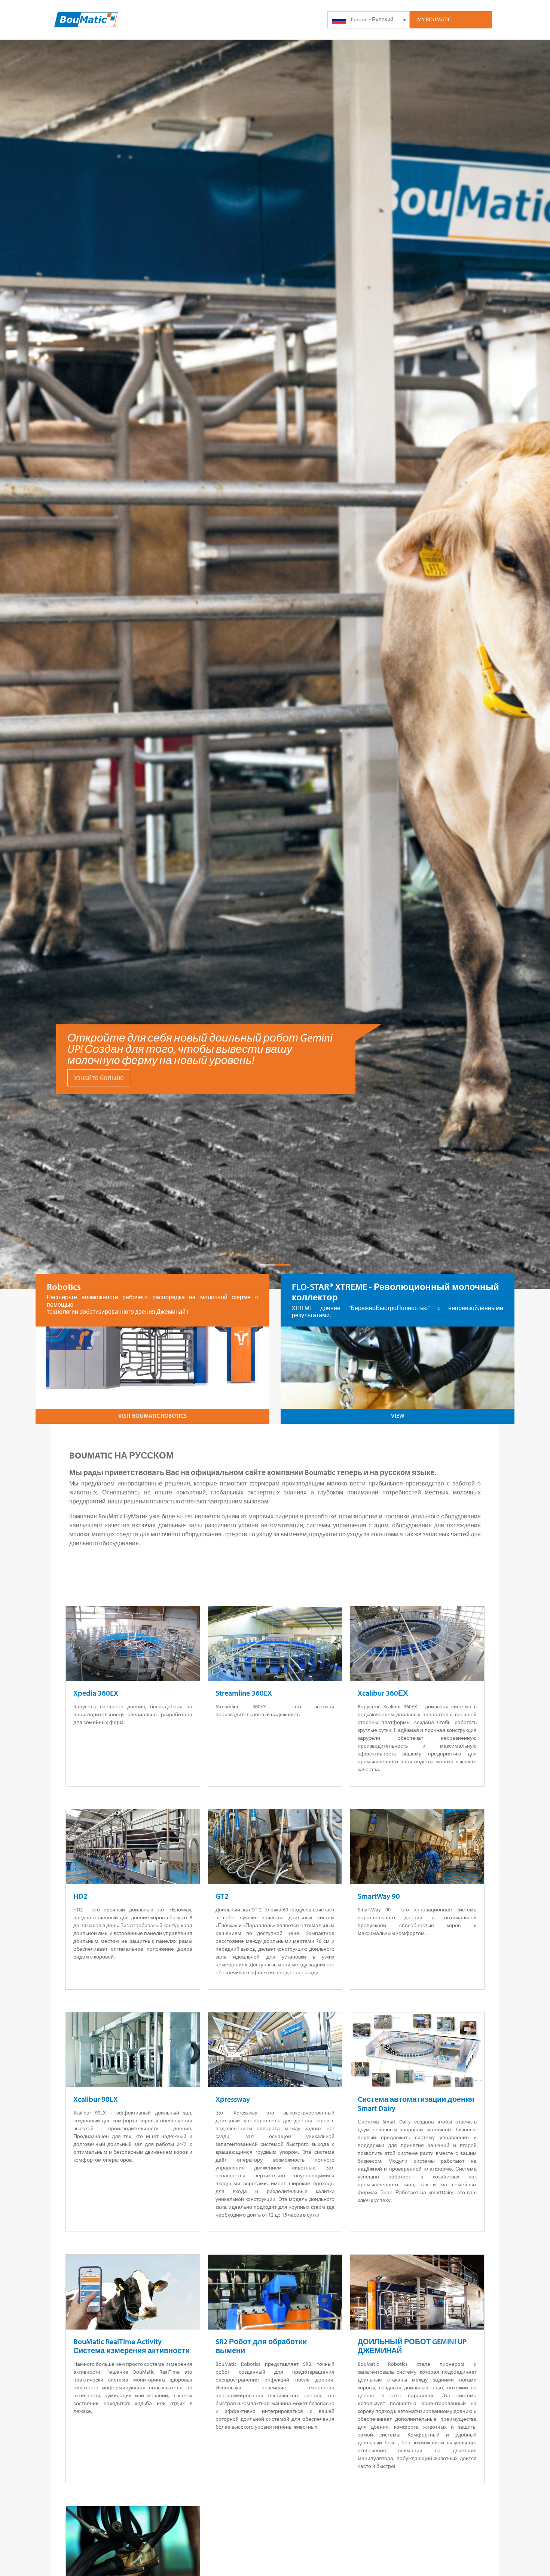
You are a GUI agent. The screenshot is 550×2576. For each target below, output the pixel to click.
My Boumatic (434, 19)
